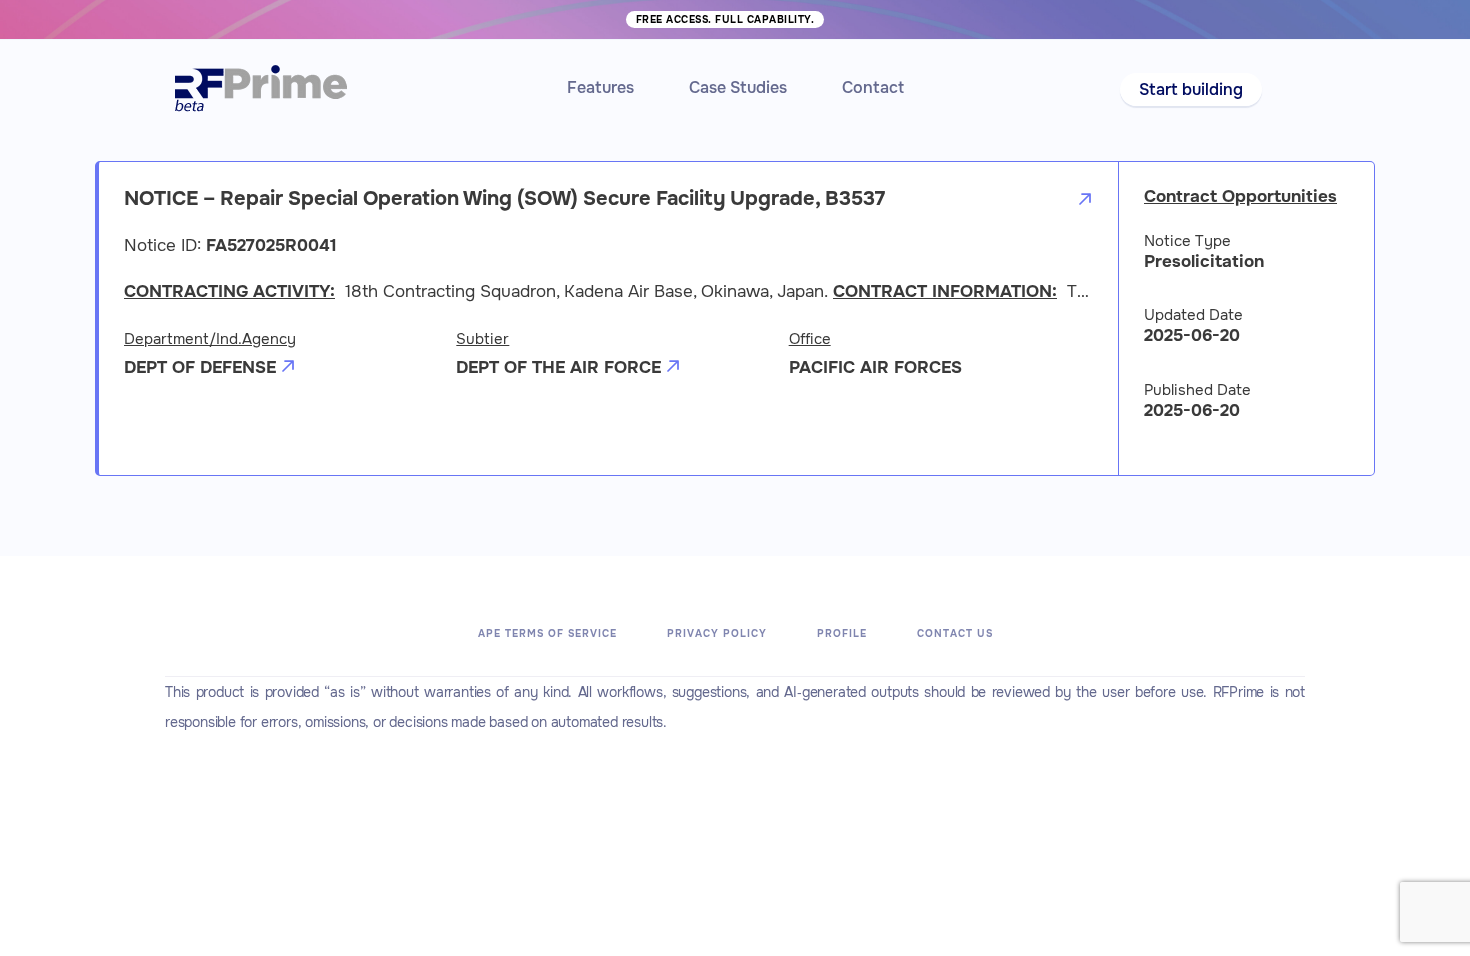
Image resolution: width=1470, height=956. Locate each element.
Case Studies (738, 87)
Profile (842, 633)
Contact (873, 87)
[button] (1191, 89)
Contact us (955, 633)
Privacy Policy (717, 633)
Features (600, 87)
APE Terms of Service (547, 633)
